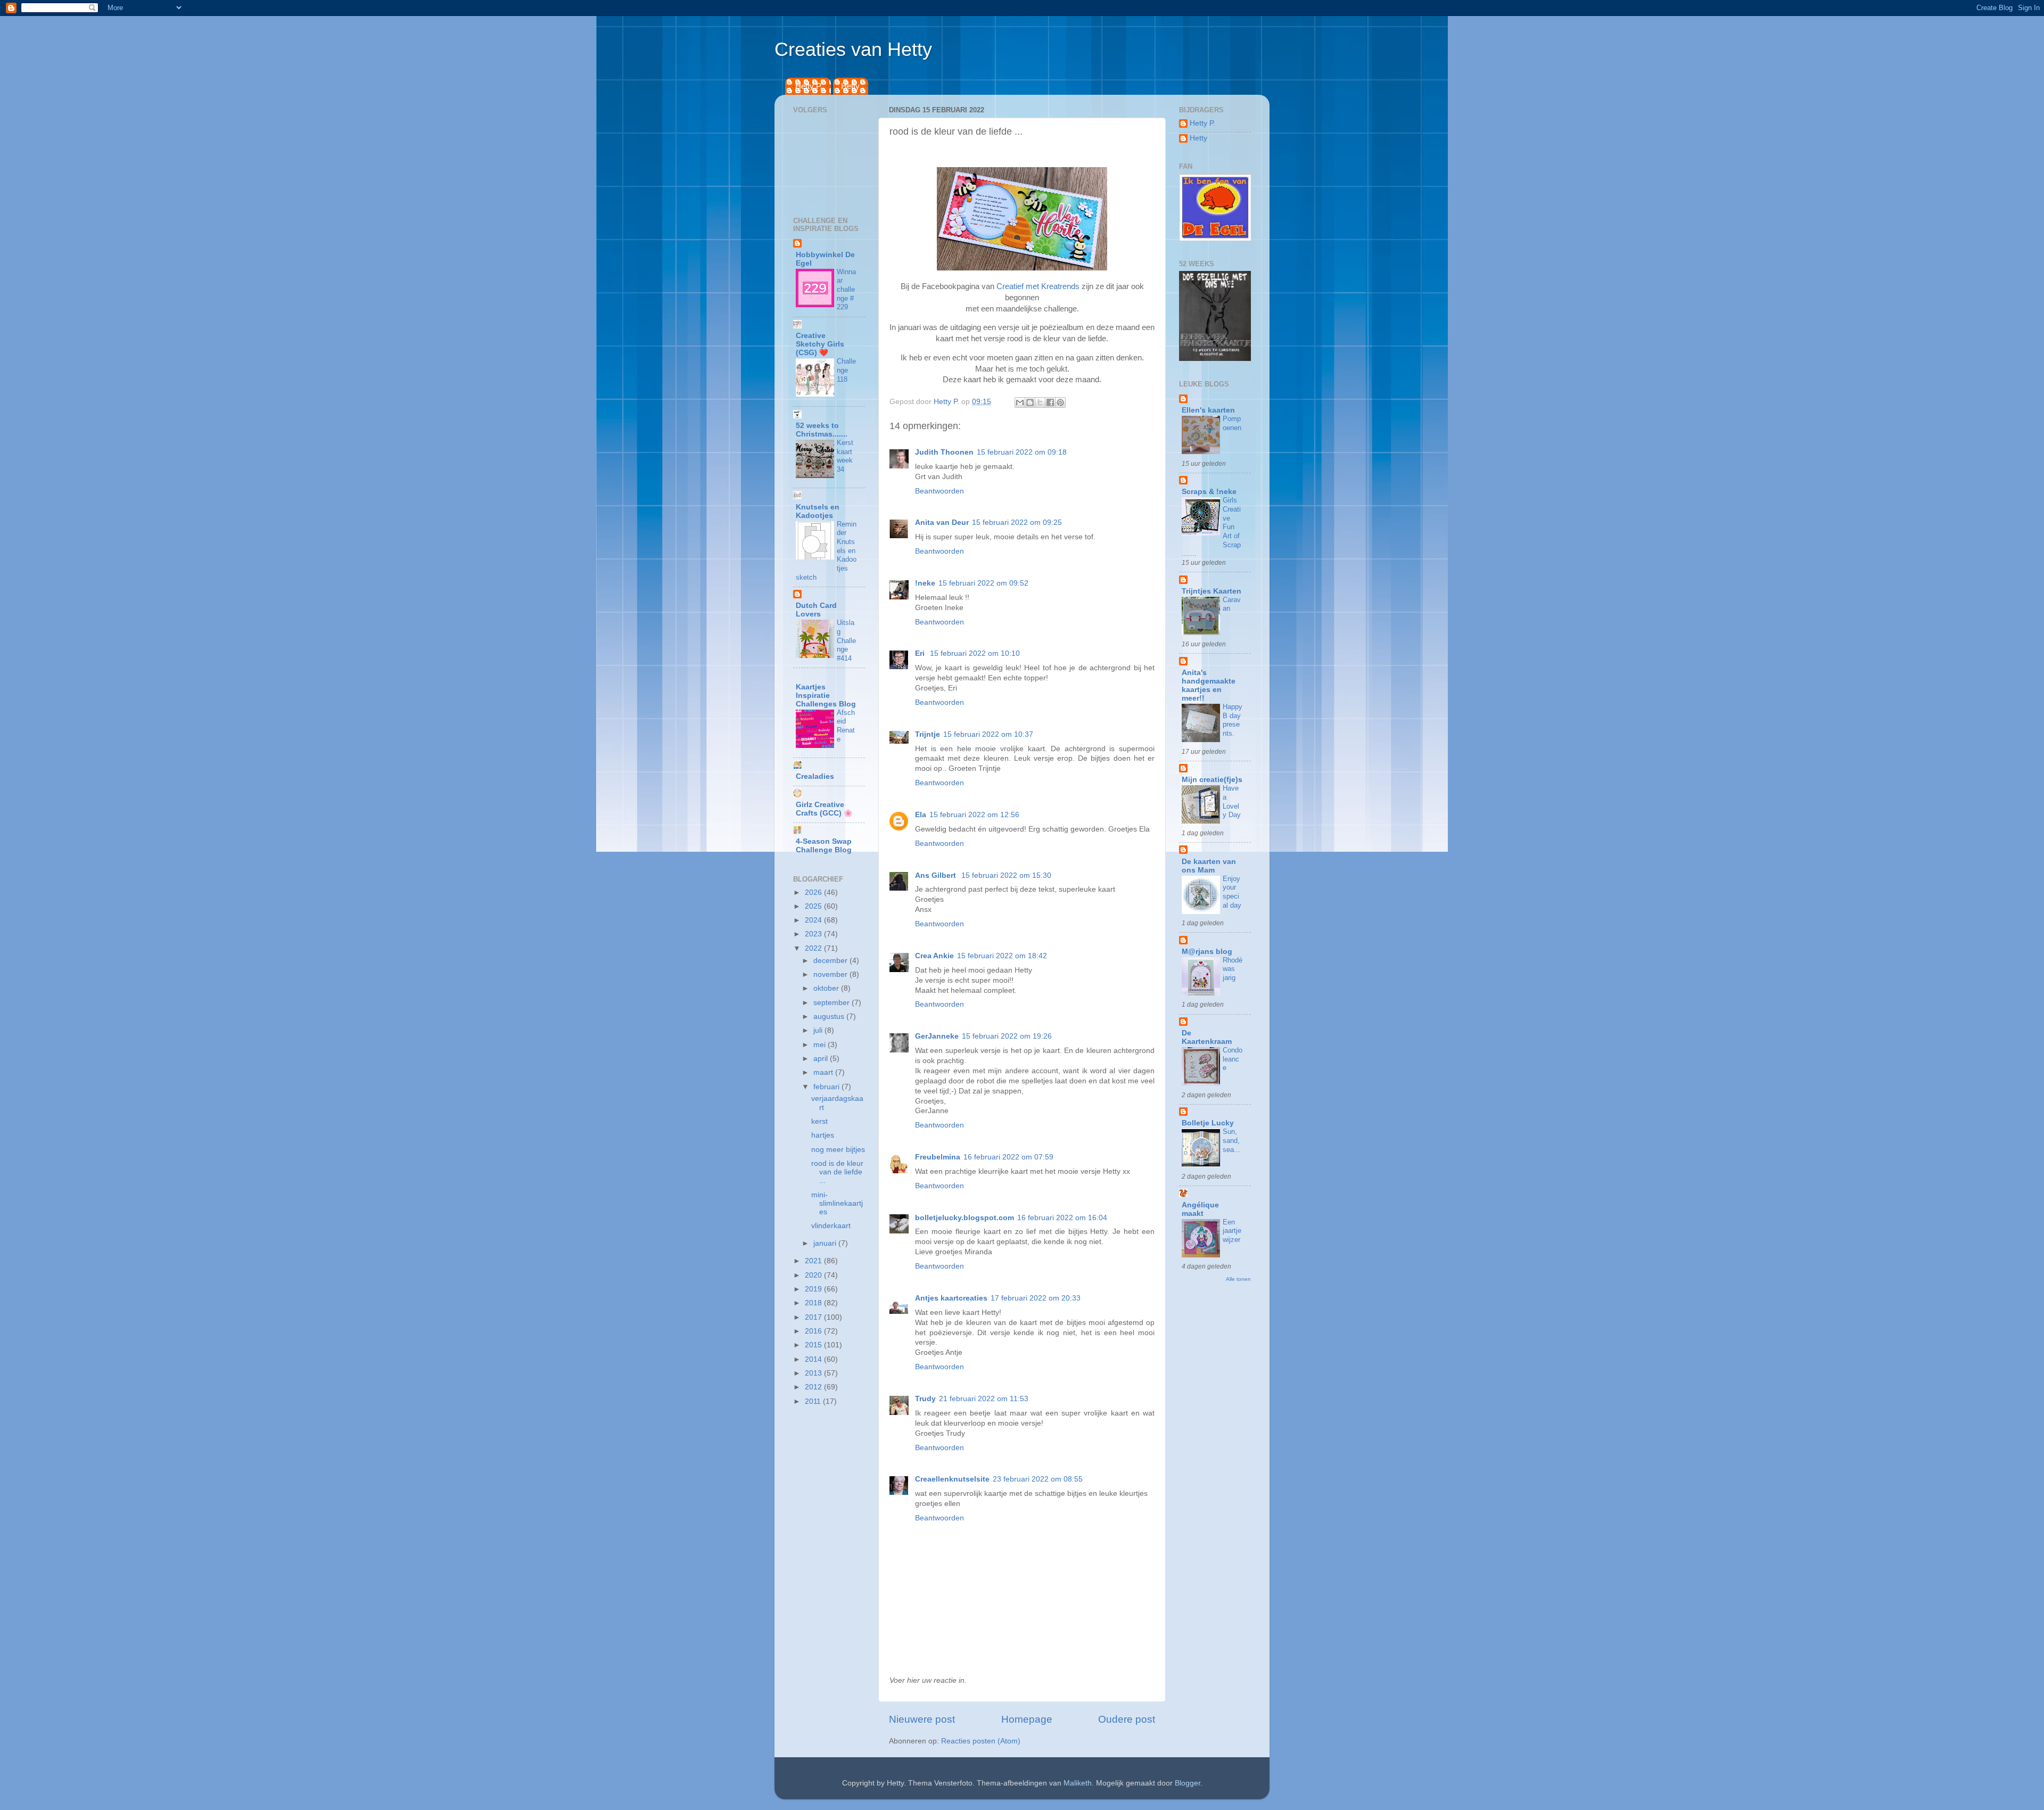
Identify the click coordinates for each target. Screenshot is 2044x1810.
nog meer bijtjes (838, 1150)
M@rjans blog (1207, 952)
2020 (814, 1275)
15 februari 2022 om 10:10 (975, 653)
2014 (814, 1359)
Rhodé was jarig (1233, 969)
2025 (814, 906)
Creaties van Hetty (853, 49)
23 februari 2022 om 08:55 (1038, 1479)
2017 (814, 1317)
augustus (830, 1017)
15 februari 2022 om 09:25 (1017, 523)
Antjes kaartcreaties (951, 1298)
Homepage (1027, 1719)
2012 (814, 1387)
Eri (921, 653)
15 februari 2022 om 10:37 (988, 734)
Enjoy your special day (1232, 892)
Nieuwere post (922, 1719)
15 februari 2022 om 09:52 (983, 583)
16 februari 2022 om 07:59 (1008, 1157)
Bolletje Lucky (1208, 1123)
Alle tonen (1238, 1279)
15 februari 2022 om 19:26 (1007, 1036)
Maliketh (1078, 1783)
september (833, 1003)
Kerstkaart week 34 (845, 456)
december (831, 961)
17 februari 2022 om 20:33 (1036, 1298)
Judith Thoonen (944, 452)
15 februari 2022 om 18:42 (1002, 956)
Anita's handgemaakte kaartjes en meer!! (1209, 685)
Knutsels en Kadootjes (818, 511)
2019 (814, 1289)
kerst (819, 1121)
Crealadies (815, 776)
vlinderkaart (831, 1226)
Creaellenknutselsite (952, 1479)
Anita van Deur (942, 523)
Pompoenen (1232, 423)
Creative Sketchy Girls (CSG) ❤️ (820, 344)
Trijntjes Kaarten (1211, 591)
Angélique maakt (1200, 1209)
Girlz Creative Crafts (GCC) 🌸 (824, 809)
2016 (814, 1331)
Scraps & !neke (1209, 492)
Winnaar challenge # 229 (846, 290)
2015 (814, 1345)
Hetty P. (809, 86)
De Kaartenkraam (1207, 1037)
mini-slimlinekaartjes (837, 1203)
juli (819, 1030)
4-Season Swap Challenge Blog (824, 846)
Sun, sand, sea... (1231, 1140)
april (822, 1059)
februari (827, 1087)
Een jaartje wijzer (1232, 1231)
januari (826, 1243)
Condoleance (1233, 1059)
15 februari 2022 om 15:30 (1006, 875)
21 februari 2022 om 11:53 (984, 1399)
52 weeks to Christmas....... (822, 430)
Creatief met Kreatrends (1038, 286)
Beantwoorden (939, 491)
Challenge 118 (846, 370)
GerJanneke (937, 1036)
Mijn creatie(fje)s (1212, 780)
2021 (814, 1261)
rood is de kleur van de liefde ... (837, 1172)
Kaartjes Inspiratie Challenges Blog (826, 696)
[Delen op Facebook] (1050, 402)
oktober (827, 988)
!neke (925, 583)
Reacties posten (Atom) (981, 1741)
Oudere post (1127, 1719)
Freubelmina (938, 1157)
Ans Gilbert (937, 875)
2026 (814, 892)
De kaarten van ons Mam (1209, 866)
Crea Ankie (934, 956)
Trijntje (928, 734)
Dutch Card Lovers (816, 610)
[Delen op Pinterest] (1060, 402)
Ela (921, 815)
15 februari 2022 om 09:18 (1022, 452)
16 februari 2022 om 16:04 (1062, 1218)
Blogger (1188, 1783)
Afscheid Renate (846, 726)
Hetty (850, 86)
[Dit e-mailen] (1020, 402)
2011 (814, 1401)
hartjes (823, 1135)
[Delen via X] (1040, 402)
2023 (814, 934)
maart (824, 1072)
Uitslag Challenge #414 (846, 640)
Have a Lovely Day (1232, 801)
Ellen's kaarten (1208, 410)
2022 (814, 948)
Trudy (925, 1399)
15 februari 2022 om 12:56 (974, 815)
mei (821, 1045)
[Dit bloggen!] (1030, 402)
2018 (814, 1303)
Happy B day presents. (1233, 720)
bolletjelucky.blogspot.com (965, 1218)
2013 (814, 1373)
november (831, 974)
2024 (814, 920)
